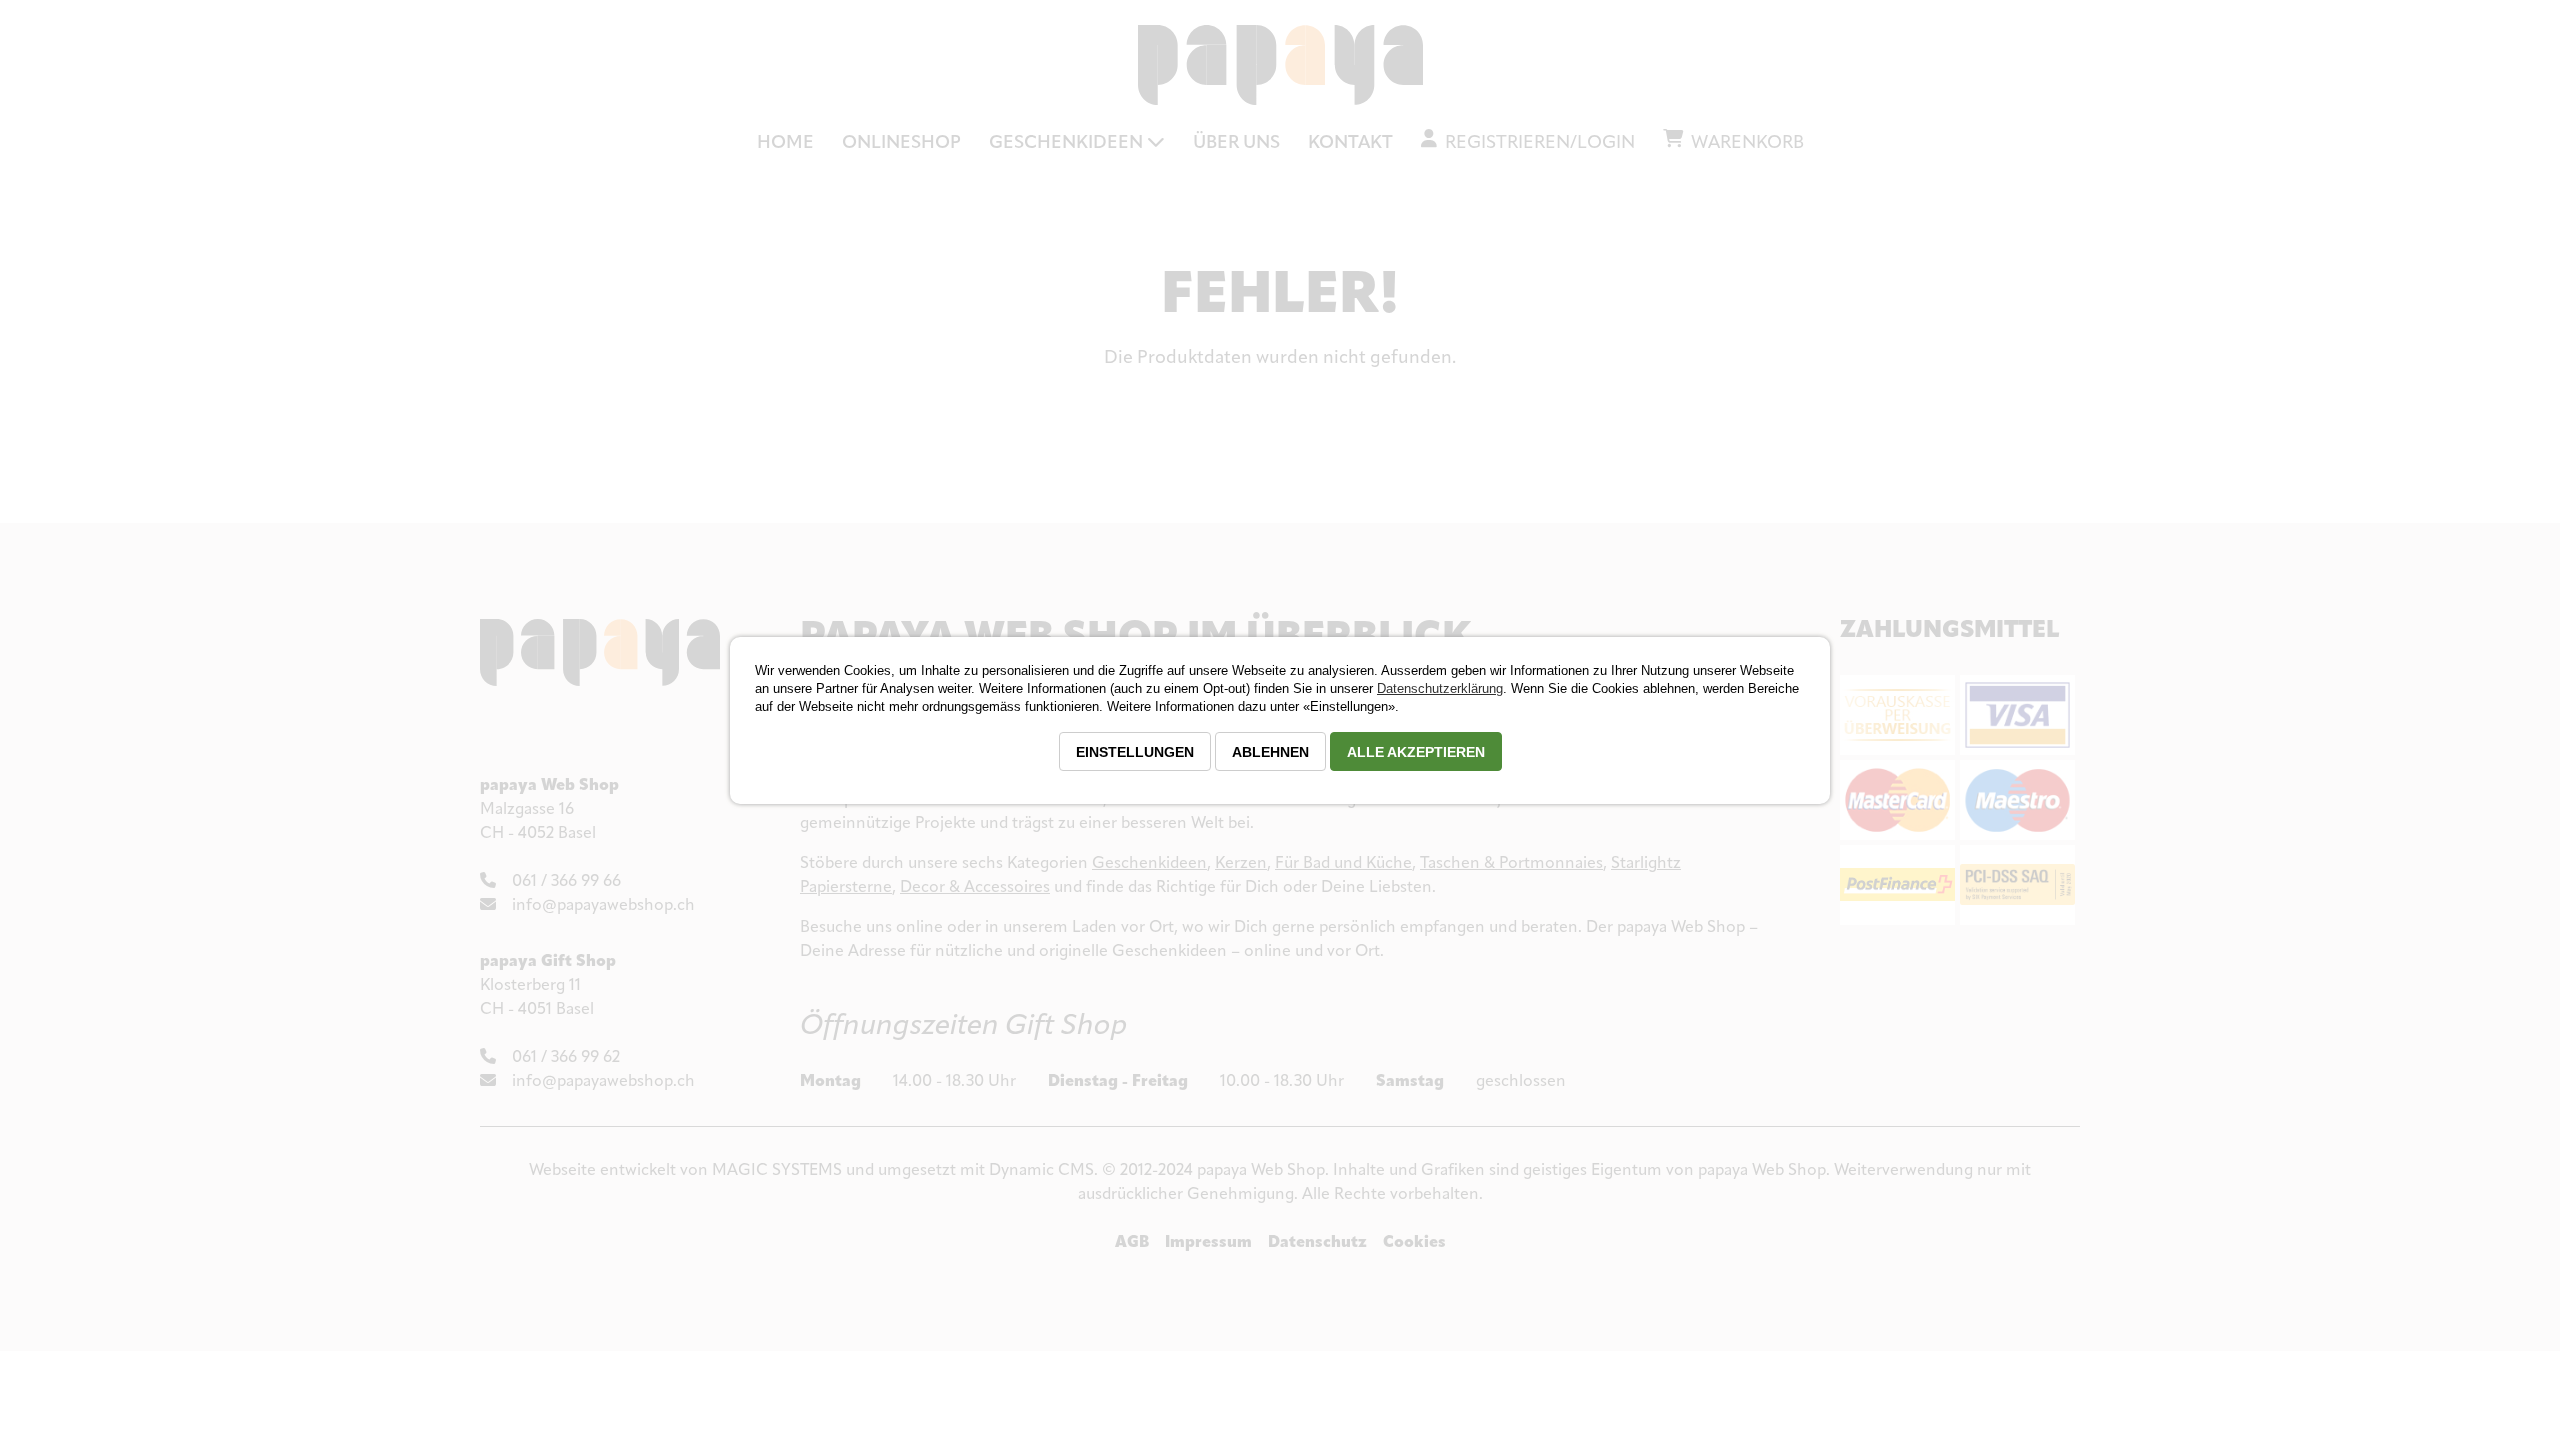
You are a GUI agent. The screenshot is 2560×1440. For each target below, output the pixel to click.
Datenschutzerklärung (1440, 688)
